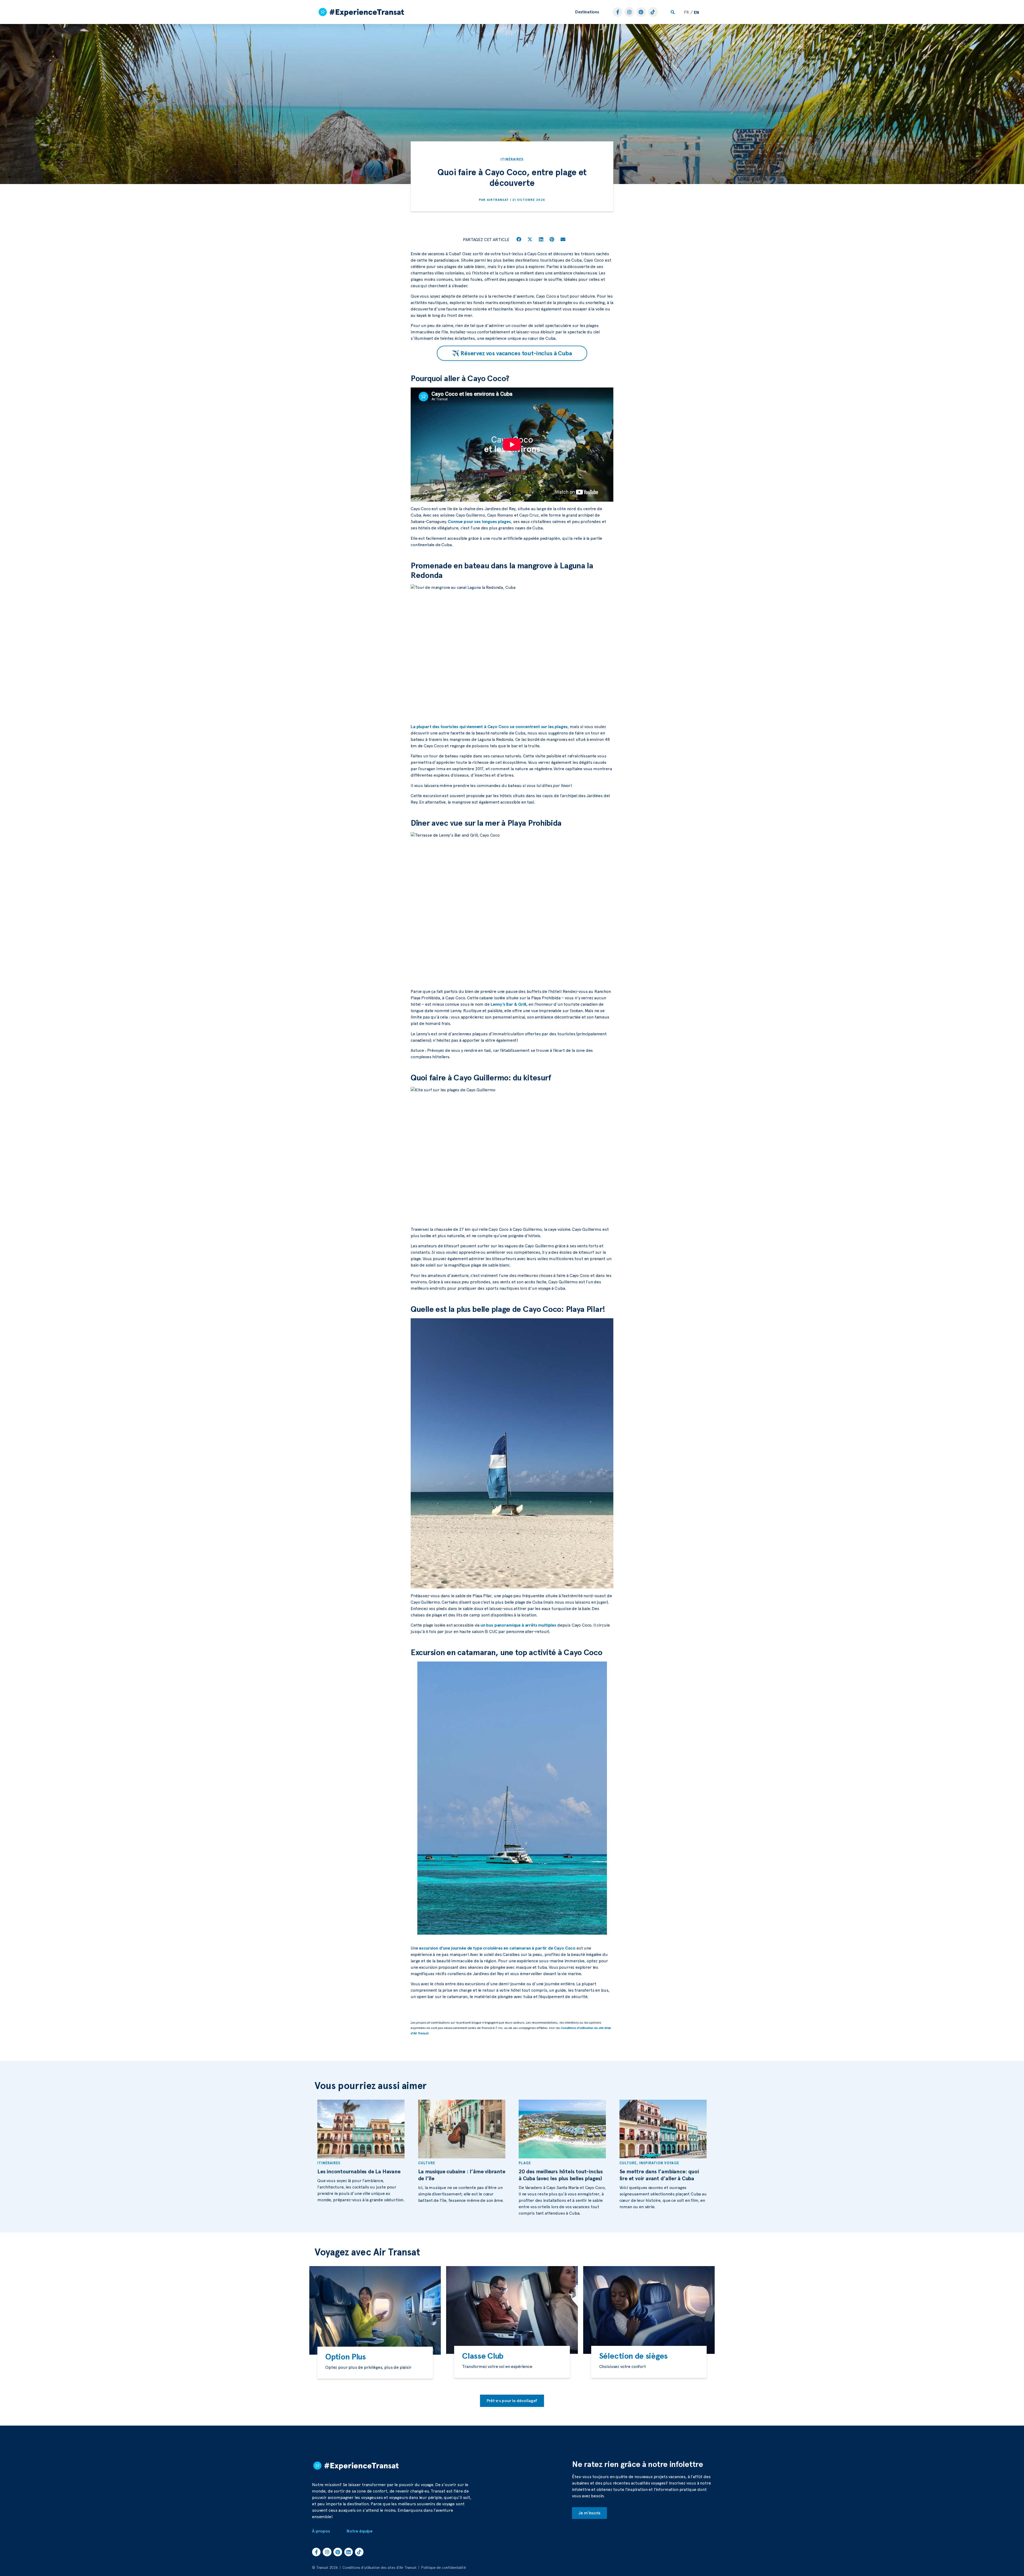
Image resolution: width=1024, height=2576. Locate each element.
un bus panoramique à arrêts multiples (518, 1625)
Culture (427, 2163)
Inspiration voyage (659, 2163)
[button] (587, 12)
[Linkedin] (349, 2552)
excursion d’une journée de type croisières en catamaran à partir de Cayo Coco (497, 1948)
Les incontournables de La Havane (359, 2171)
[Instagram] (629, 12)
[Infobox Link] (375, 2363)
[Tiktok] (653, 12)
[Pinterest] (641, 12)
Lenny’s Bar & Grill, (509, 1004)
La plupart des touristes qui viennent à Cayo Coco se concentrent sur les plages (489, 727)
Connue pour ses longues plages (479, 522)
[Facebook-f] (618, 12)
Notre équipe (360, 2531)
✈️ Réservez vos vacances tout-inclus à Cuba (512, 353)
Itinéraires (512, 159)
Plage (525, 2163)
